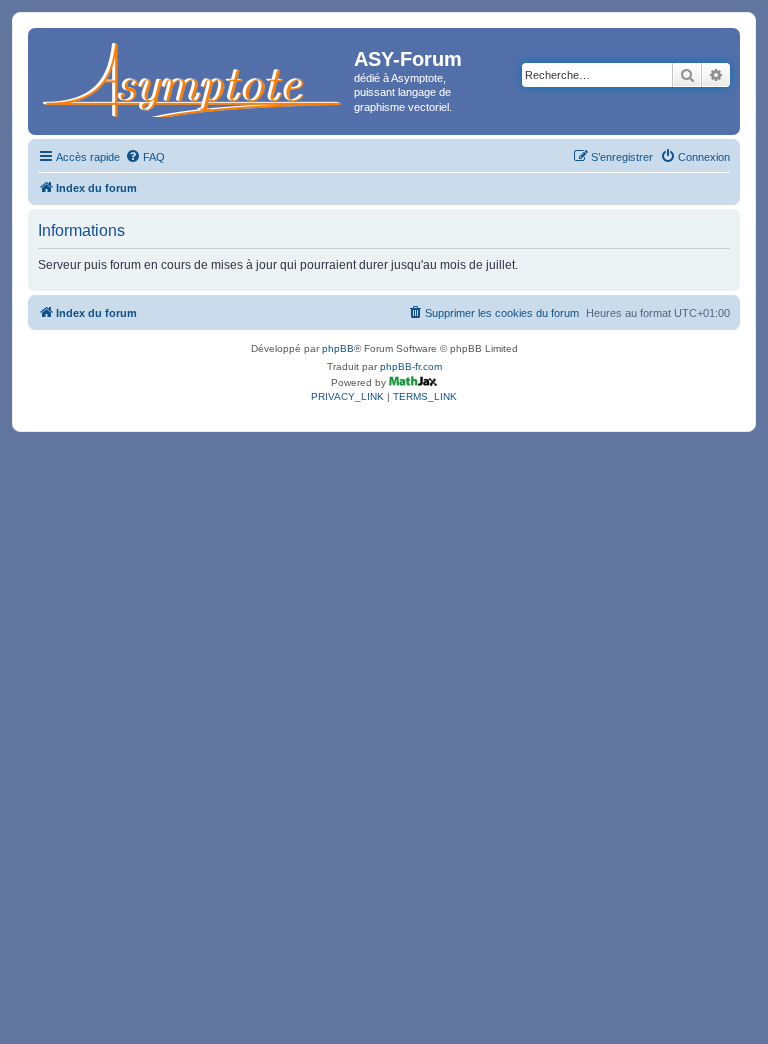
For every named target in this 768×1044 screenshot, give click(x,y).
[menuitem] (145, 157)
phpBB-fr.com (411, 366)
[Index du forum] (193, 76)
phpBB (338, 348)
